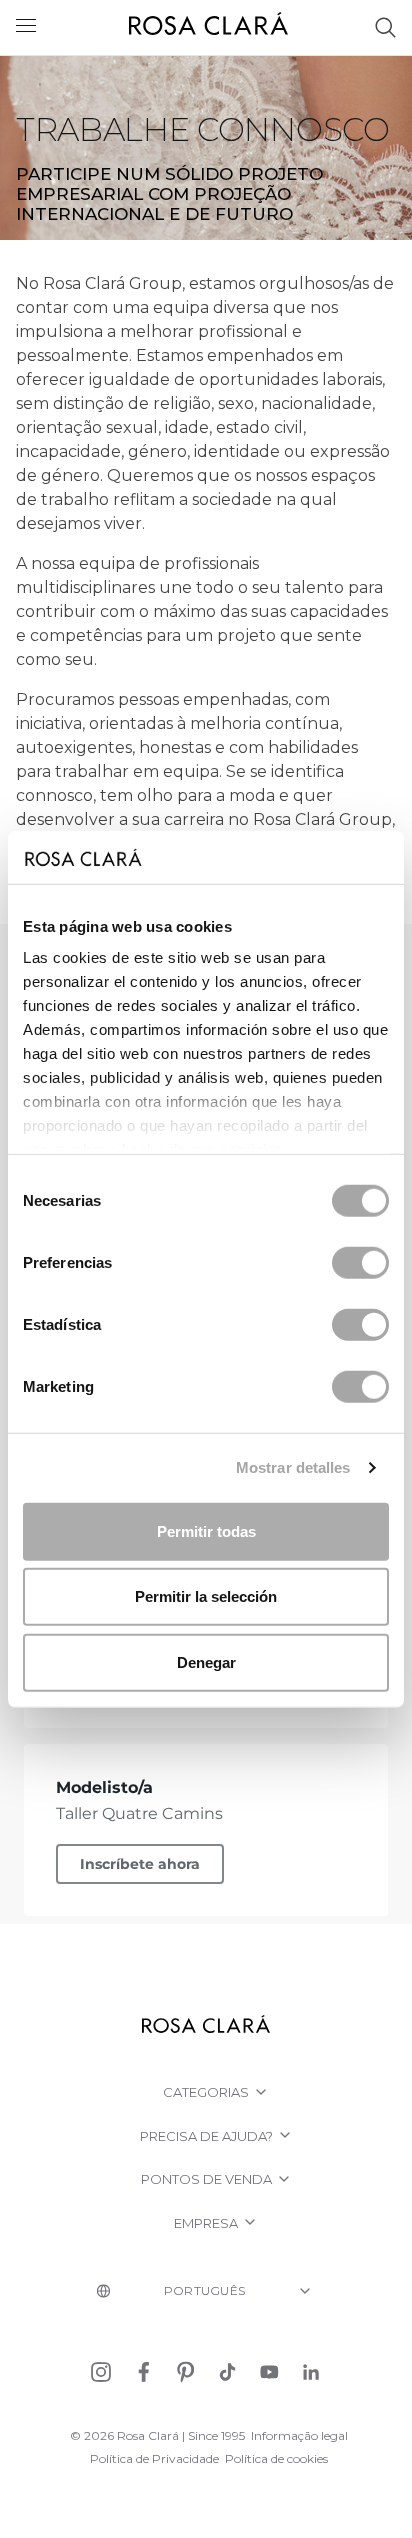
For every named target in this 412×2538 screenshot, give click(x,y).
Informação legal (299, 2435)
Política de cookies (276, 2458)
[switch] (360, 1262)
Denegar (206, 1661)
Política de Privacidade (154, 2458)
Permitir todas (206, 1530)
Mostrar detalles (293, 1467)
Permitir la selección (206, 1596)
